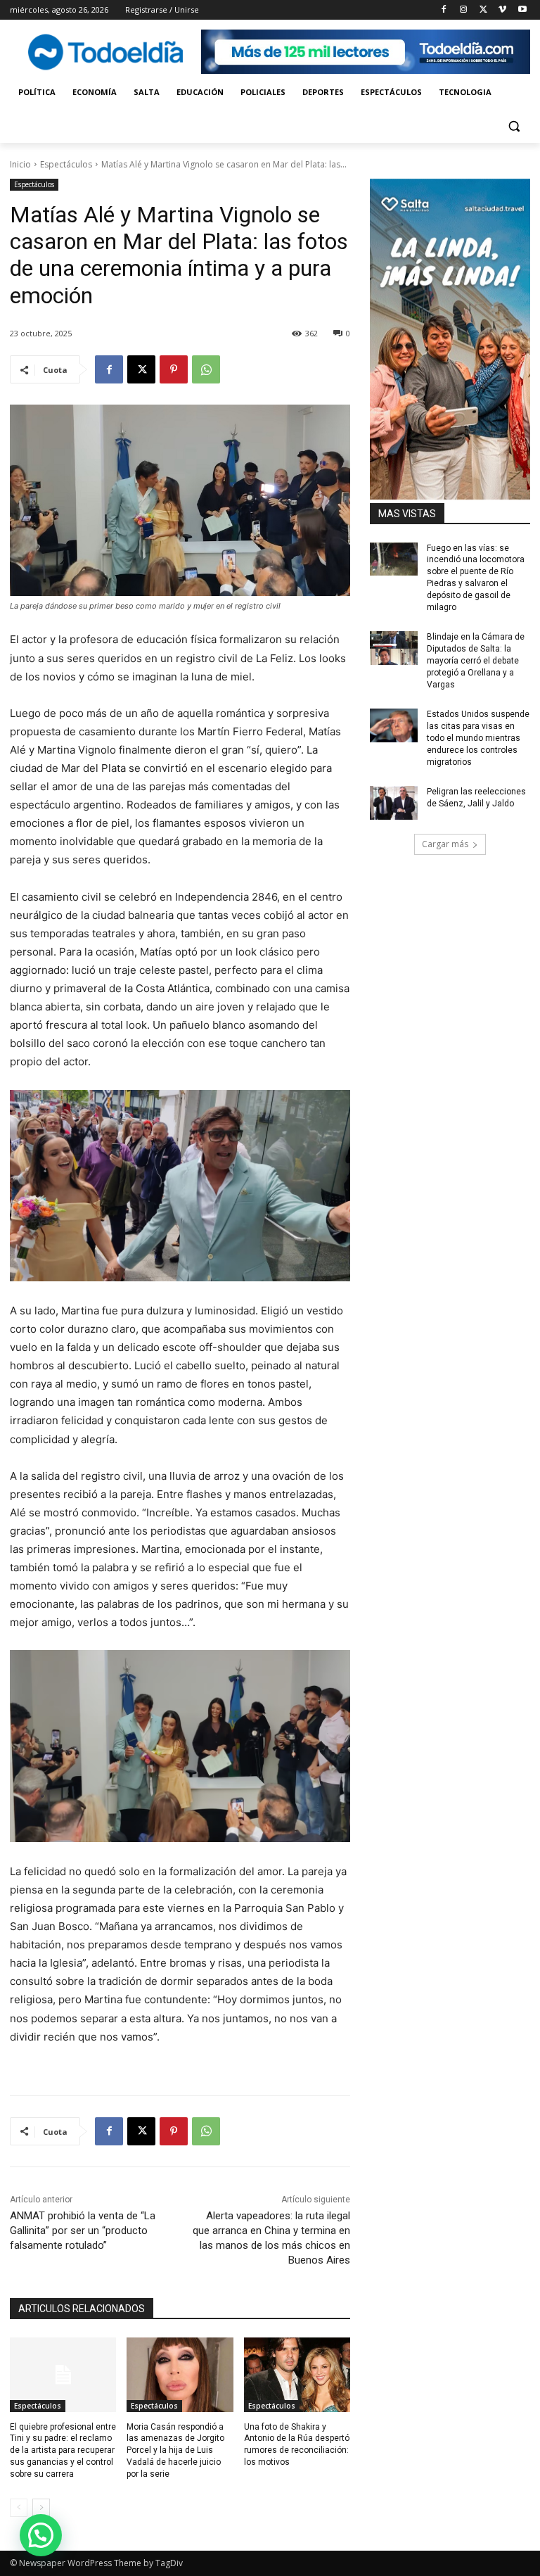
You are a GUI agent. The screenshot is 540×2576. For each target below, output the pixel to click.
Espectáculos (66, 164)
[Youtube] (522, 10)
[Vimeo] (502, 10)
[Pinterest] (174, 369)
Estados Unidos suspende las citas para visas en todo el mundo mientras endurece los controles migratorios (478, 738)
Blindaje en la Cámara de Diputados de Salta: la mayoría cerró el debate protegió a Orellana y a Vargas (476, 660)
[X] (483, 10)
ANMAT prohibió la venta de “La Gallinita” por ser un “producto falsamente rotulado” (83, 2231)
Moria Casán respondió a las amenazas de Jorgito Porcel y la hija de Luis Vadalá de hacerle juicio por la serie (175, 2450)
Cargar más (445, 844)
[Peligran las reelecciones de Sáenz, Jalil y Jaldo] (394, 803)
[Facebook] (444, 10)
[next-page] (41, 2508)
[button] (514, 126)
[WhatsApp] (206, 369)
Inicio (20, 164)
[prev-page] (19, 2508)
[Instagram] (464, 10)
